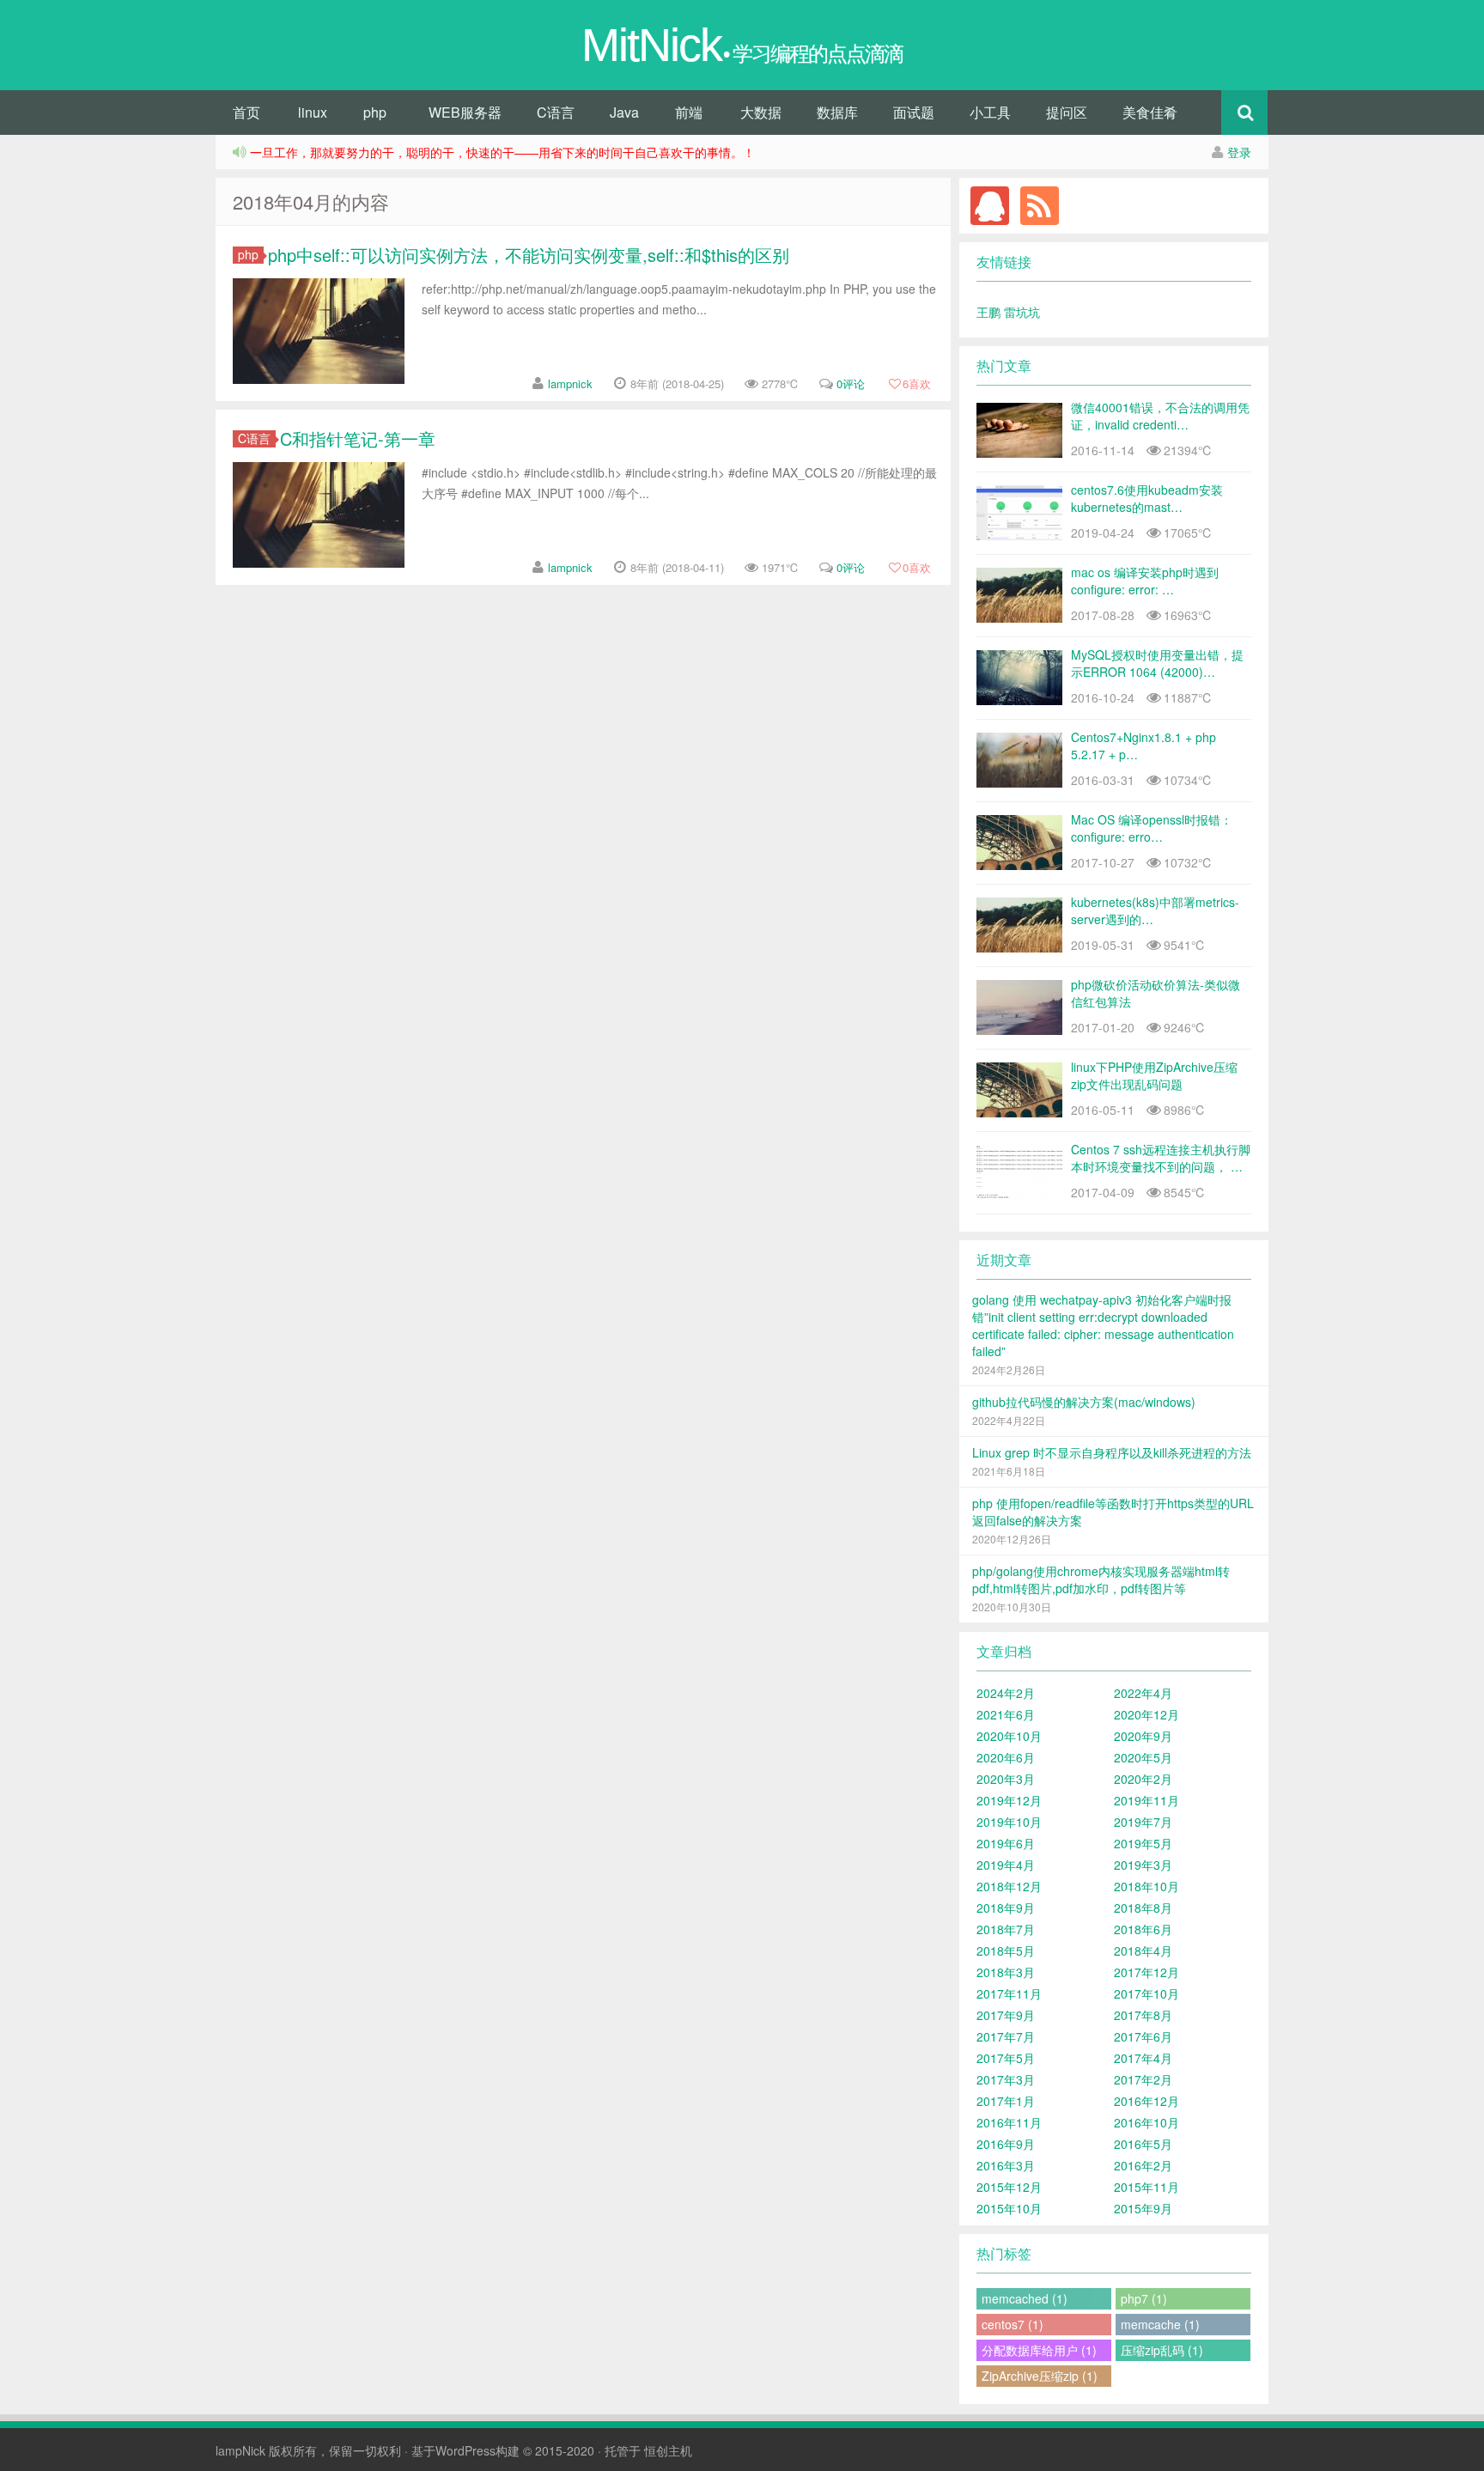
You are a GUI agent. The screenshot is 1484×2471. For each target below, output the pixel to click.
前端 (689, 112)
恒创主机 (668, 2450)
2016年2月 (1143, 2165)
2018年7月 (1006, 1929)
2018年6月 (1143, 1929)
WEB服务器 (465, 112)
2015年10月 (1009, 2208)
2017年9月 (1006, 2015)
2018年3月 (1006, 1972)
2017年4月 (1143, 2058)
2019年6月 (1006, 1843)
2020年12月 (1146, 1714)
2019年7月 (1143, 1822)
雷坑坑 (1022, 312)
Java (624, 112)
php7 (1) (1144, 2298)
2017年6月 (1143, 2036)
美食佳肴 (1150, 112)
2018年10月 (1146, 1886)
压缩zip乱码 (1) (1162, 2350)
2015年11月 (1146, 2187)
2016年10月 (1146, 2122)
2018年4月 (1143, 1951)
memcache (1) (1160, 2324)
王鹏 (990, 312)
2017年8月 (1143, 2015)
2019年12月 (1009, 1800)
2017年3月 (1006, 2079)
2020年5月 (1143, 1757)
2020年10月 (1009, 1736)
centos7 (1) (1013, 2324)
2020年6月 (1006, 1757)
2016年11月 (1009, 2122)
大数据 (761, 112)
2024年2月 (1006, 1693)
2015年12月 (1009, 2187)
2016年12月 (1146, 2101)
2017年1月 (1006, 2101)
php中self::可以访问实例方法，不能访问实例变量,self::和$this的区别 (529, 255)
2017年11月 (1009, 1993)
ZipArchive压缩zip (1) (1040, 2376)
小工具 (990, 112)
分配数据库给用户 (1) (1039, 2350)
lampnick (570, 383)
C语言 (556, 112)
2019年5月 (1143, 1843)
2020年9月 (1143, 1736)
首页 (246, 112)
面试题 (914, 112)
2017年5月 (1006, 2058)
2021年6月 (1006, 1714)
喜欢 (917, 383)
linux (313, 112)
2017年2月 (1143, 2079)
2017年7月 (1006, 2036)
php (375, 112)
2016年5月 (1143, 2144)
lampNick (240, 2450)
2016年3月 (1006, 2165)
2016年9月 (1006, 2144)
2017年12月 (1146, 1972)
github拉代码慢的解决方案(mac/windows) (1084, 1402)
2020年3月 (1006, 1779)
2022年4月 (1143, 1693)
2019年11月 (1146, 1800)
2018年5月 (1006, 1951)
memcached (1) (1025, 2298)
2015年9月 (1143, 2208)
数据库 (837, 112)
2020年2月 (1143, 1779)
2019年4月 (1006, 1865)
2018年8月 (1143, 1908)
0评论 (851, 383)
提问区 (1067, 112)
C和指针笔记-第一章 (358, 438)
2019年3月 (1143, 1865)
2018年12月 (1009, 1886)
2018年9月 (1006, 1908)
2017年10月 (1146, 1993)
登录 (1239, 152)
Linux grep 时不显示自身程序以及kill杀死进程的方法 (1112, 1452)
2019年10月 (1009, 1822)
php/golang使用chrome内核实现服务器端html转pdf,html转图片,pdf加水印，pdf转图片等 (1101, 1579)
